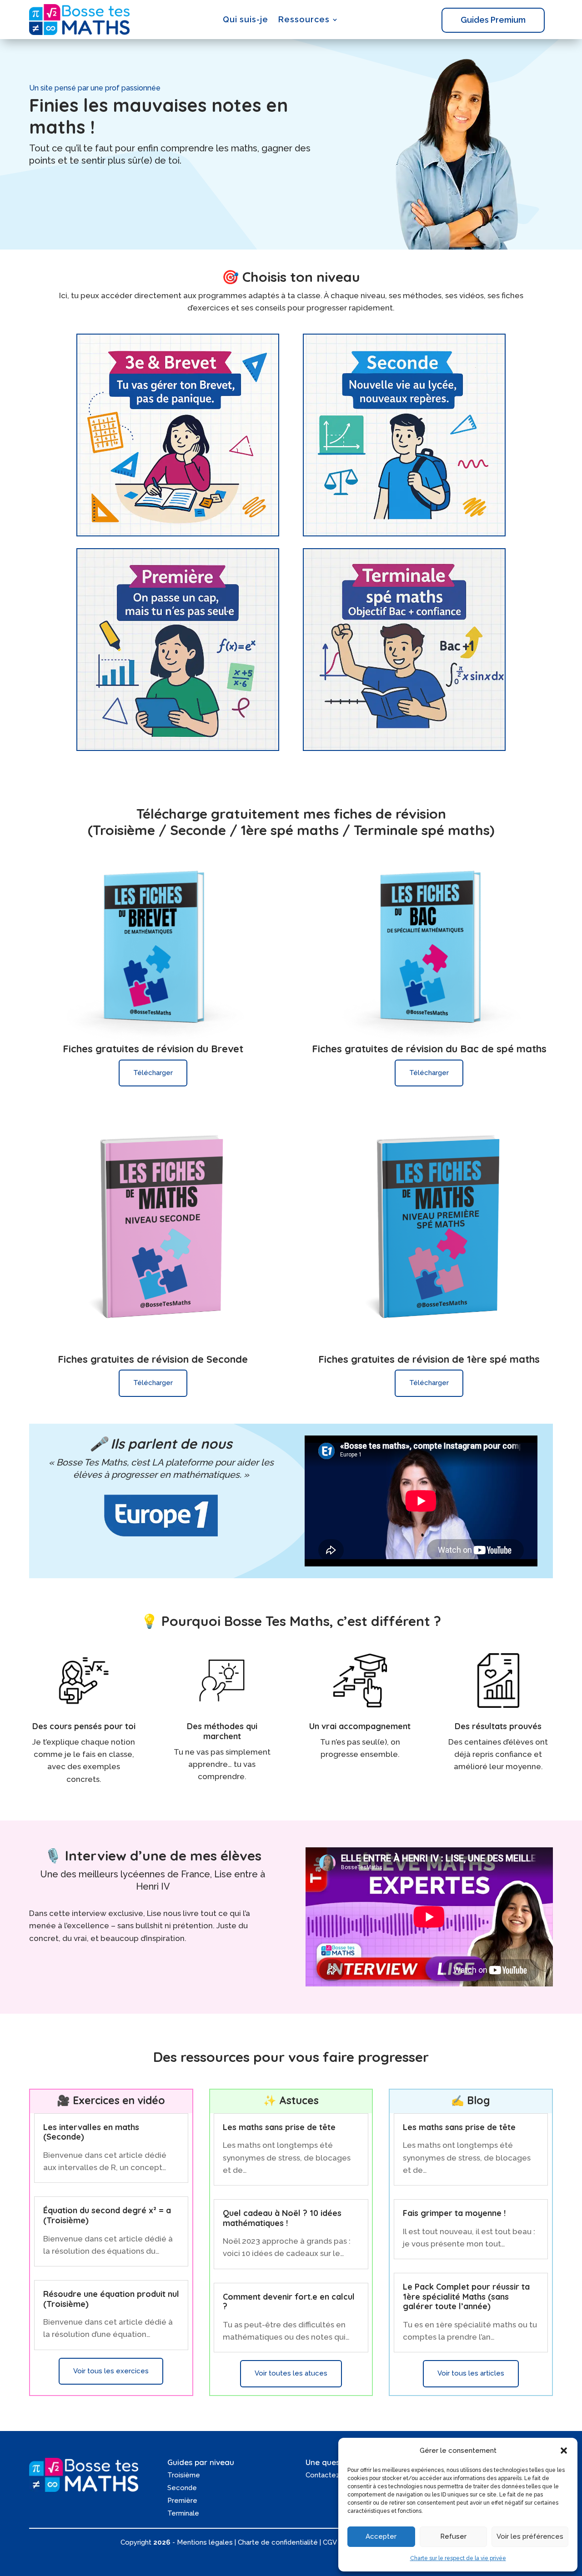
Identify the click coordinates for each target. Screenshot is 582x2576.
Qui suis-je (246, 19)
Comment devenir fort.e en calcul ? (289, 2302)
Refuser (453, 2536)
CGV (330, 2542)
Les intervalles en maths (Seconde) (91, 2132)
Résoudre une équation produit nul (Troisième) (111, 2299)
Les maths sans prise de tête (279, 2127)
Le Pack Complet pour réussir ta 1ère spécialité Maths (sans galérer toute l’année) (466, 2296)
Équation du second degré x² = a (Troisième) (107, 2215)
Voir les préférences (530, 2536)
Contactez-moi (330, 2475)
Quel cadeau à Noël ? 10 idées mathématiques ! (282, 2218)
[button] (564, 2451)
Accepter (381, 2536)
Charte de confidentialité (278, 2542)
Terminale (183, 2513)
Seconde (182, 2488)
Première (182, 2501)
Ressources (304, 19)
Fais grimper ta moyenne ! (454, 2213)
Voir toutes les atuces (291, 2373)
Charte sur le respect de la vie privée (458, 2558)
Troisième (184, 2475)
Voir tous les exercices (111, 2371)
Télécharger (153, 1073)
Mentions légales (205, 2542)
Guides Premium (493, 20)
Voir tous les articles (471, 2373)
